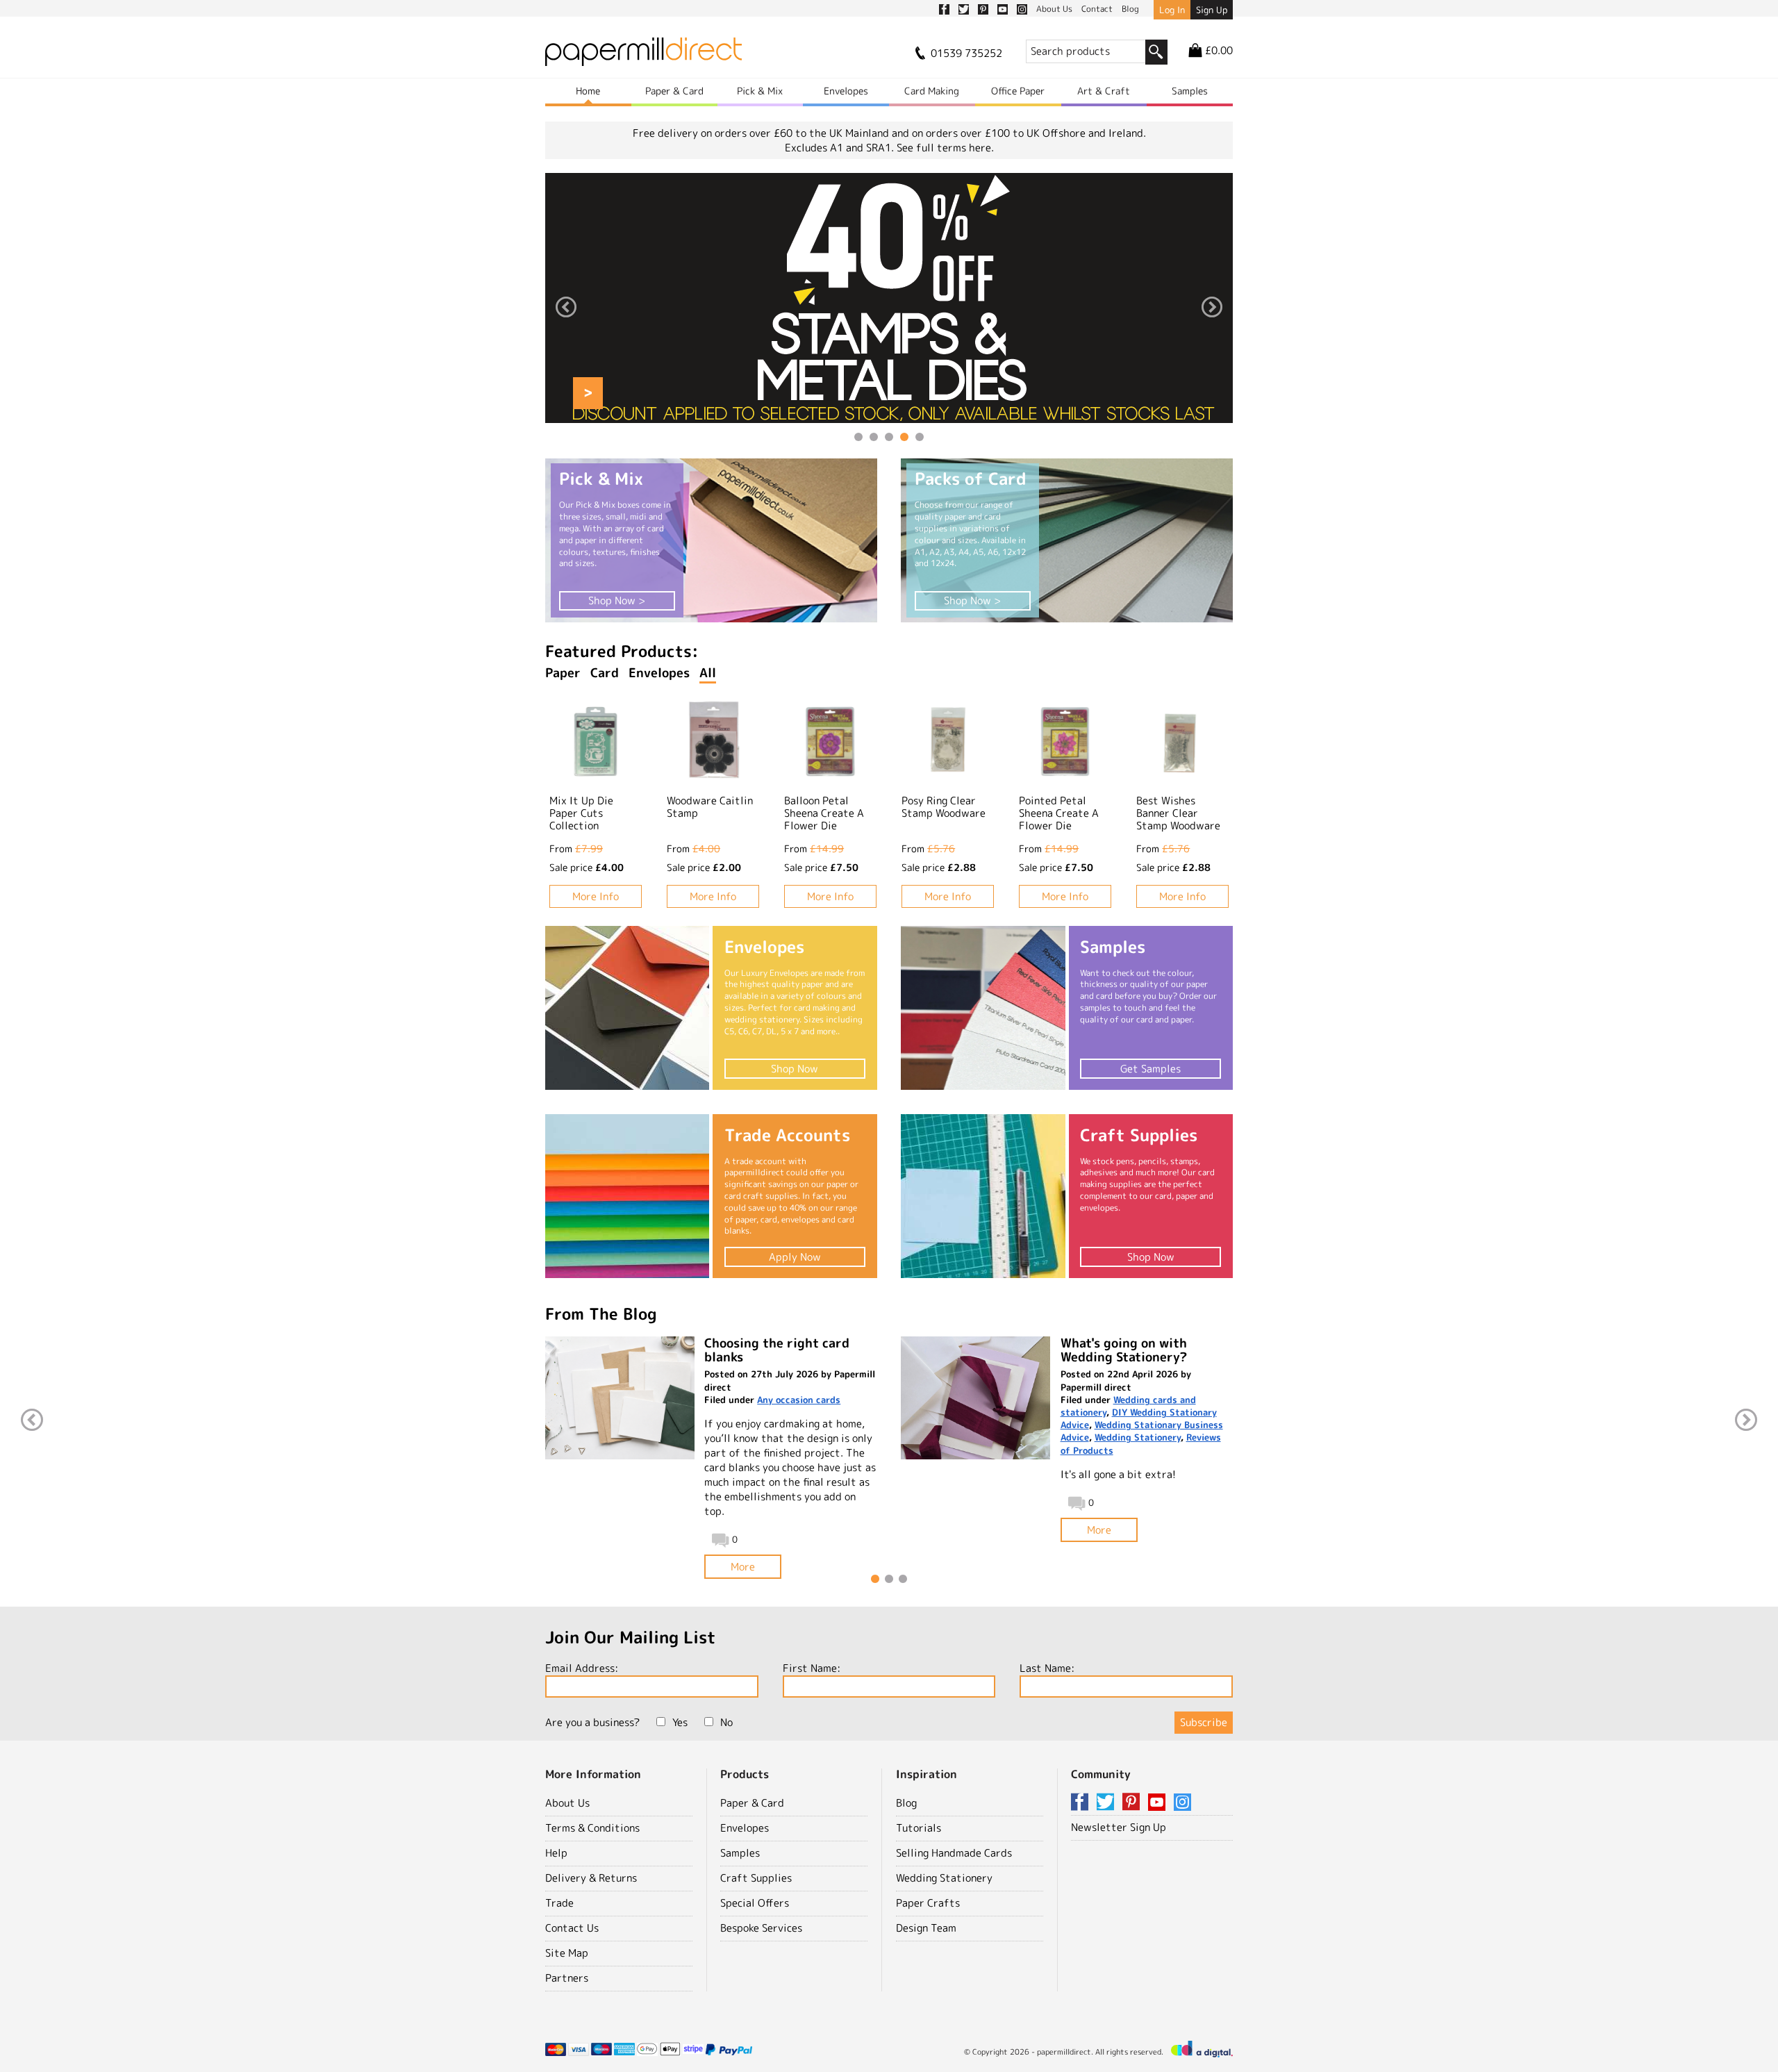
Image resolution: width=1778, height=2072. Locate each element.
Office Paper (1018, 91)
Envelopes (846, 91)
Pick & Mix (760, 91)
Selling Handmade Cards (954, 1853)
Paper (563, 673)
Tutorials (919, 1828)
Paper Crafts (928, 1903)
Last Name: (1047, 1668)
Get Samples (1150, 1069)
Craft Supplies (756, 1878)
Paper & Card (674, 91)
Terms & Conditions (592, 1828)
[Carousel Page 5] (920, 437)
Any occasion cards (799, 1400)
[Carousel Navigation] (889, 309)
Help (556, 1853)
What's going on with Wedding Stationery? (1124, 1350)
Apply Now (795, 1257)
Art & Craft (1104, 91)
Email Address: (582, 1668)
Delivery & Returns (591, 1878)
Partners (567, 1978)
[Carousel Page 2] (874, 437)
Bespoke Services (761, 1928)
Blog (906, 1803)
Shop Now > (617, 600)
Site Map (567, 1953)
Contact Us (572, 1928)
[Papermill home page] (643, 56)
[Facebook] (1082, 1803)
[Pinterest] (1133, 1803)
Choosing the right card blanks (777, 1350)
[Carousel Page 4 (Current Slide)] (904, 437)
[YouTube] (1159, 1803)
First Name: (812, 1668)
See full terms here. (945, 148)
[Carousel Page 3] (889, 437)
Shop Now (795, 1069)
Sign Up (1212, 10)
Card (605, 673)
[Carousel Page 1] (858, 437)
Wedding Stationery (1138, 1437)
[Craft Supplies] (983, 1196)
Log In (1172, 10)
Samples (1190, 91)
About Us (567, 1803)
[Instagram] (1182, 1803)
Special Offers (755, 1903)
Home (588, 91)
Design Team (926, 1928)
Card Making (932, 91)
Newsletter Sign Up (1119, 1827)
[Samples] (983, 1008)
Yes (680, 1722)
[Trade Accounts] (627, 1196)
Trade (559, 1903)
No (726, 1722)
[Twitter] (1108, 1803)
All (708, 673)
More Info (596, 896)
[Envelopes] (627, 1008)
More (743, 1567)
